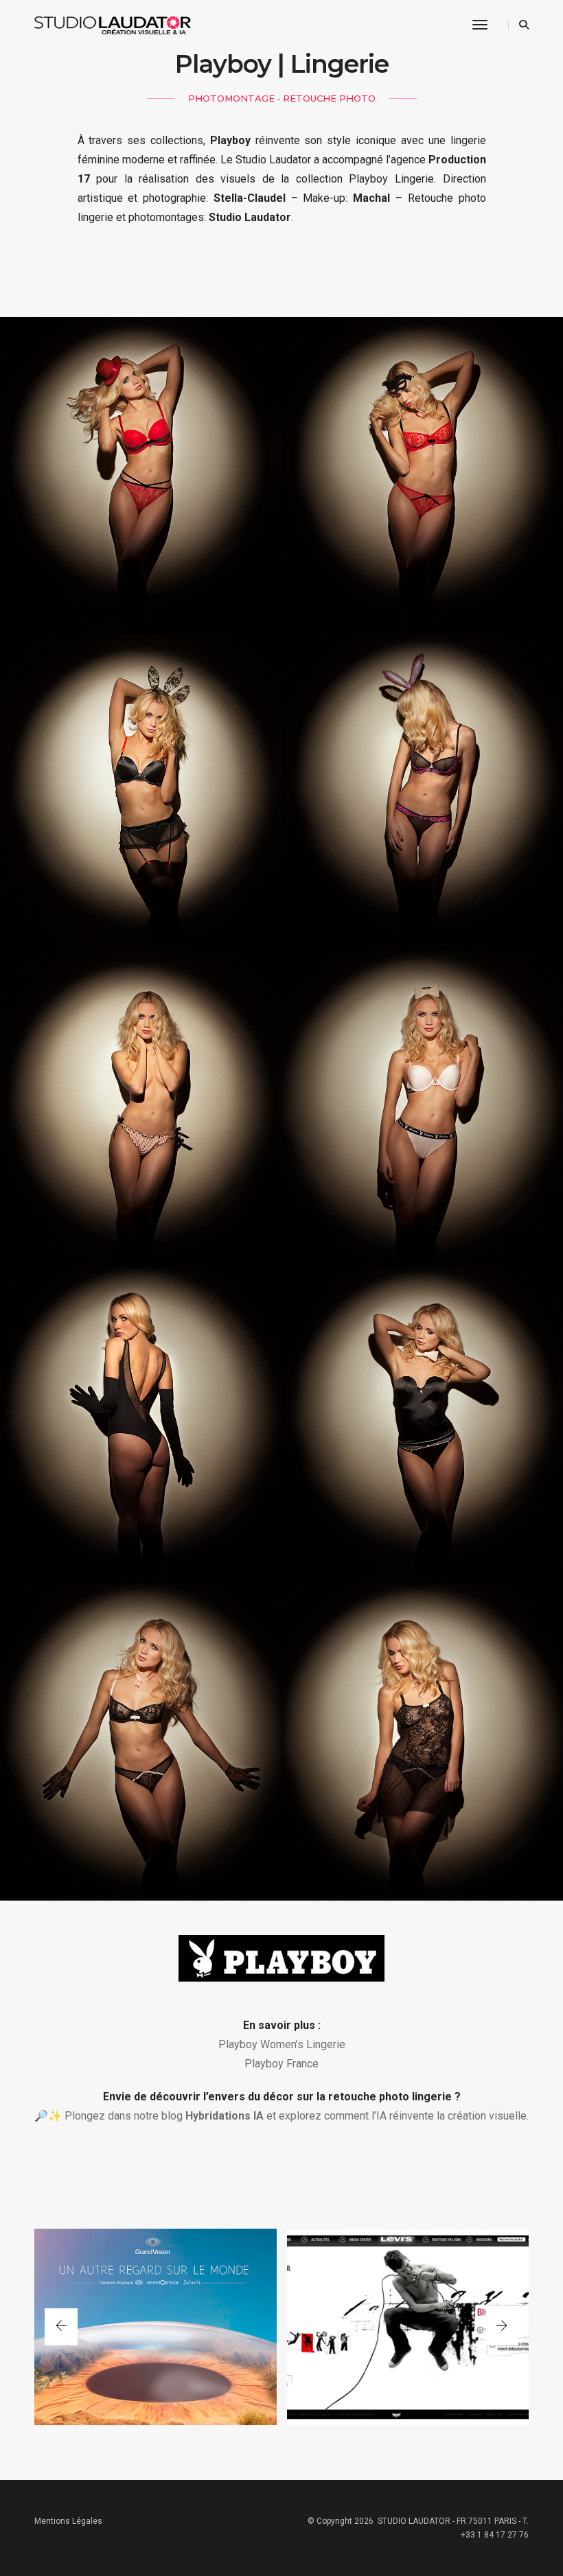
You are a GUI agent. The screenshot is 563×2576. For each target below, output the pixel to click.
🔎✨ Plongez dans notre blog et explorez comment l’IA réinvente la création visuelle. (281, 2116)
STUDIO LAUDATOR (414, 2521)
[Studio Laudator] (121, 25)
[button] (502, 2327)
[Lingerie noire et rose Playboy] (422, 792)
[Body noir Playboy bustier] (422, 1425)
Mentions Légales (68, 2521)
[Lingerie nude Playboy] (141, 1109)
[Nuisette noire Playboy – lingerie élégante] (422, 1742)
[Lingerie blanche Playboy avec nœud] (422, 1109)
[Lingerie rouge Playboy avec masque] (422, 475)
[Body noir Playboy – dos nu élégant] (141, 1425)
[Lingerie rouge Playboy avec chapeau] (141, 475)
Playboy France (281, 2064)
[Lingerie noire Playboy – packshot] (141, 1742)
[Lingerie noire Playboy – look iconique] (141, 792)
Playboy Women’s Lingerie (282, 2044)
